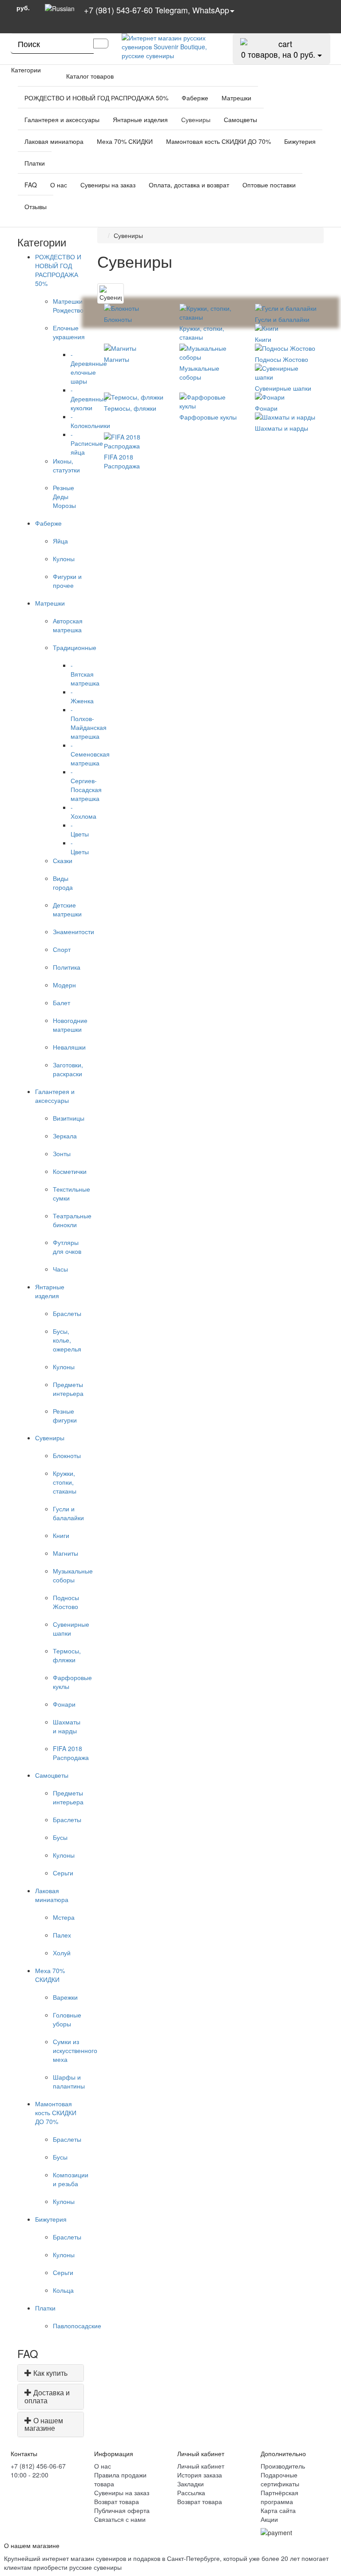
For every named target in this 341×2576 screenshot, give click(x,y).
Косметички (70, 1171)
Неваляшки (69, 1047)
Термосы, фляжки (67, 1655)
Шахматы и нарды (67, 1726)
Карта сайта (278, 2510)
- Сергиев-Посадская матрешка (86, 785)
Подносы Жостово (66, 1602)
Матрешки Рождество (68, 305)
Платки (35, 163)
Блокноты (67, 1455)
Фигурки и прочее (67, 581)
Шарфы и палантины (69, 2081)
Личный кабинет (201, 2466)
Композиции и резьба (71, 2179)
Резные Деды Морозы (64, 496)
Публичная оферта (122, 2510)
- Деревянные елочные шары (89, 368)
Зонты (62, 1153)
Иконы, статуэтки (66, 465)
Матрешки (236, 98)
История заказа (200, 2475)
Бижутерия (300, 141)
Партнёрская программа (280, 2497)
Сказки (63, 860)
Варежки (65, 1997)
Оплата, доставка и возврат (189, 185)
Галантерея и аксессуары (62, 119)
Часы (60, 1269)
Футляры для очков (67, 1247)
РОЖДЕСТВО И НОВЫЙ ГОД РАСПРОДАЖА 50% (96, 98)
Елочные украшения (69, 332)
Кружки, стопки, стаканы (65, 1482)
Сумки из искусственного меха (75, 2050)
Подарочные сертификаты (280, 2479)
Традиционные (75, 647)
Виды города (63, 883)
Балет (61, 1003)
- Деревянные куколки (89, 399)
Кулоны (64, 559)
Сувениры (196, 119)
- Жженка (82, 696)
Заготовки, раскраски (68, 1069)
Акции (269, 2519)
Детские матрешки (67, 909)
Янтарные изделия (140, 119)
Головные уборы (67, 2019)
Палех (62, 1935)
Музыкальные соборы (73, 1575)
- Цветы (80, 829)
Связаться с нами (120, 2519)
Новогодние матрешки (70, 1025)
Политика (67, 967)
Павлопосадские (77, 2326)
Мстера (64, 1917)
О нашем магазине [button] (44, 2424)
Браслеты (67, 1313)
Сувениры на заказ (108, 185)
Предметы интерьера (68, 1389)
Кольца (63, 2290)
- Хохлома (83, 812)
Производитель (283, 2466)
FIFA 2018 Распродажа (71, 1753)
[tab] (51, 2373)
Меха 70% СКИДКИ (125, 141)
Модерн (64, 985)
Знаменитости (73, 931)
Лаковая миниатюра (54, 141)
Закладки (190, 2484)
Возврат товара (117, 2501)
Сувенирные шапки (283, 388)
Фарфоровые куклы (208, 417)
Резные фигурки (65, 1415)
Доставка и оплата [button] (47, 2396)
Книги (61, 1535)
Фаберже (195, 98)
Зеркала (65, 1136)
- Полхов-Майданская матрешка (89, 723)
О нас (59, 185)
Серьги (63, 1873)
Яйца (60, 541)
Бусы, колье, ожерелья (67, 1340)
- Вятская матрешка (85, 674)
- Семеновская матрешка (90, 754)
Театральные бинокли (72, 1220)
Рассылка (191, 2493)
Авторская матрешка (68, 625)
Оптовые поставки (269, 185)
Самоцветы (240, 119)
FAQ (31, 185)
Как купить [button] (50, 2373)
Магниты (65, 1553)
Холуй (62, 1953)
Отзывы (36, 206)
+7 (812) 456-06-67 (38, 2466)
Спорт (62, 949)
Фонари (64, 1704)
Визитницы (69, 1118)
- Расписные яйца (87, 443)
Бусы (60, 1837)
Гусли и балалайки (68, 1513)
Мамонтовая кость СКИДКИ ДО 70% (218, 141)
